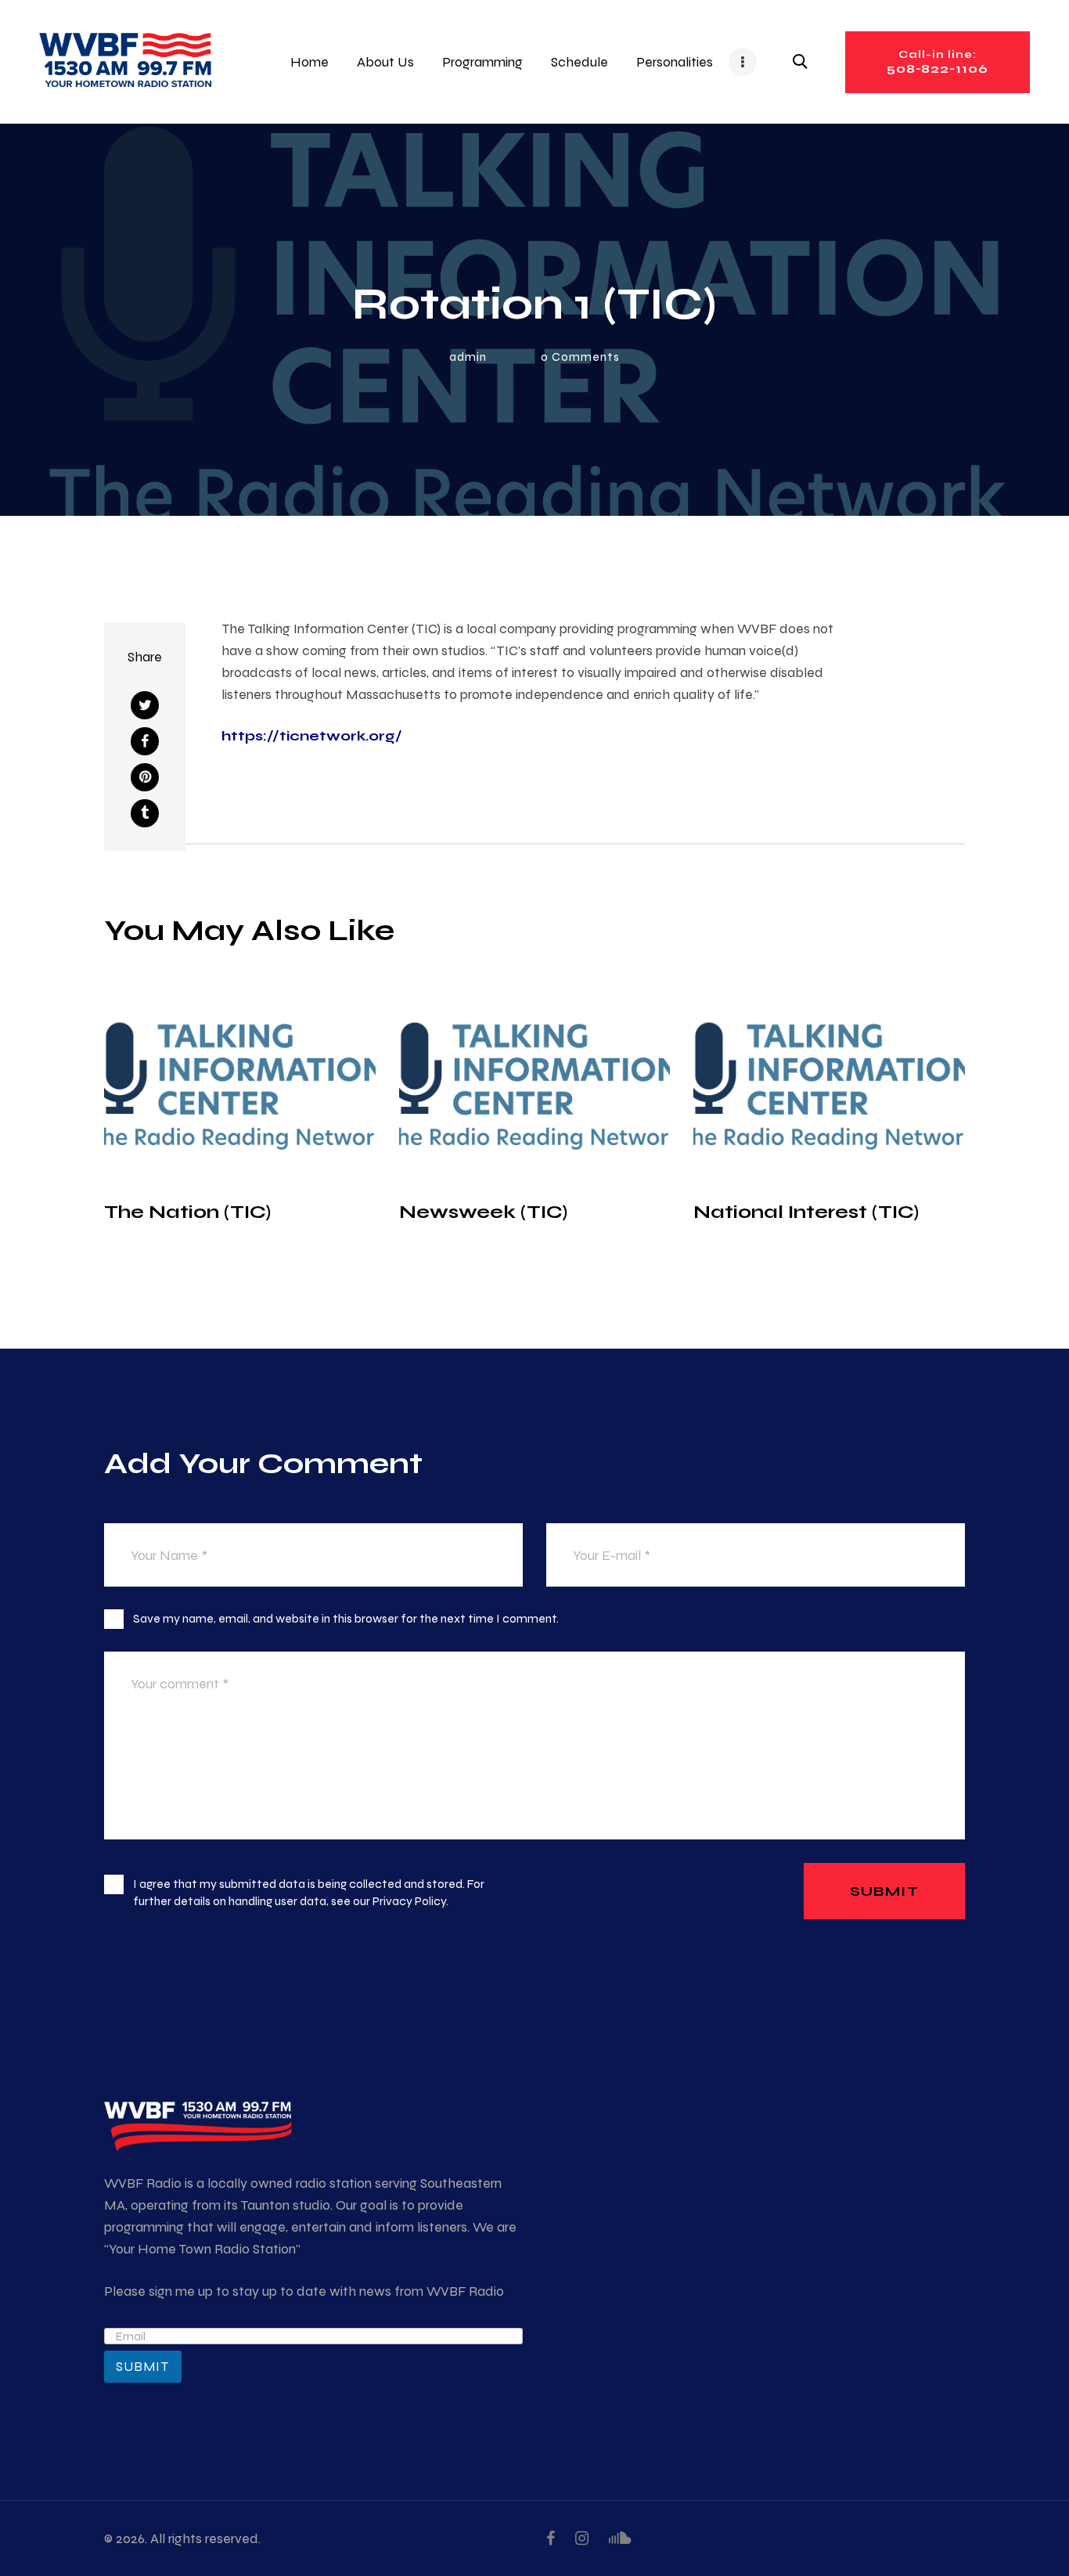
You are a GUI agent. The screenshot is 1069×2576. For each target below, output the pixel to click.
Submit (143, 2366)
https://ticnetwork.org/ (312, 735)
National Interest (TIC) (806, 1211)
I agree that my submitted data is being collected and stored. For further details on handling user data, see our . (309, 1892)
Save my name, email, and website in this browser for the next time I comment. (346, 1618)
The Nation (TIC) (187, 1211)
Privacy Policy (409, 1901)
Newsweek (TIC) (483, 1211)
